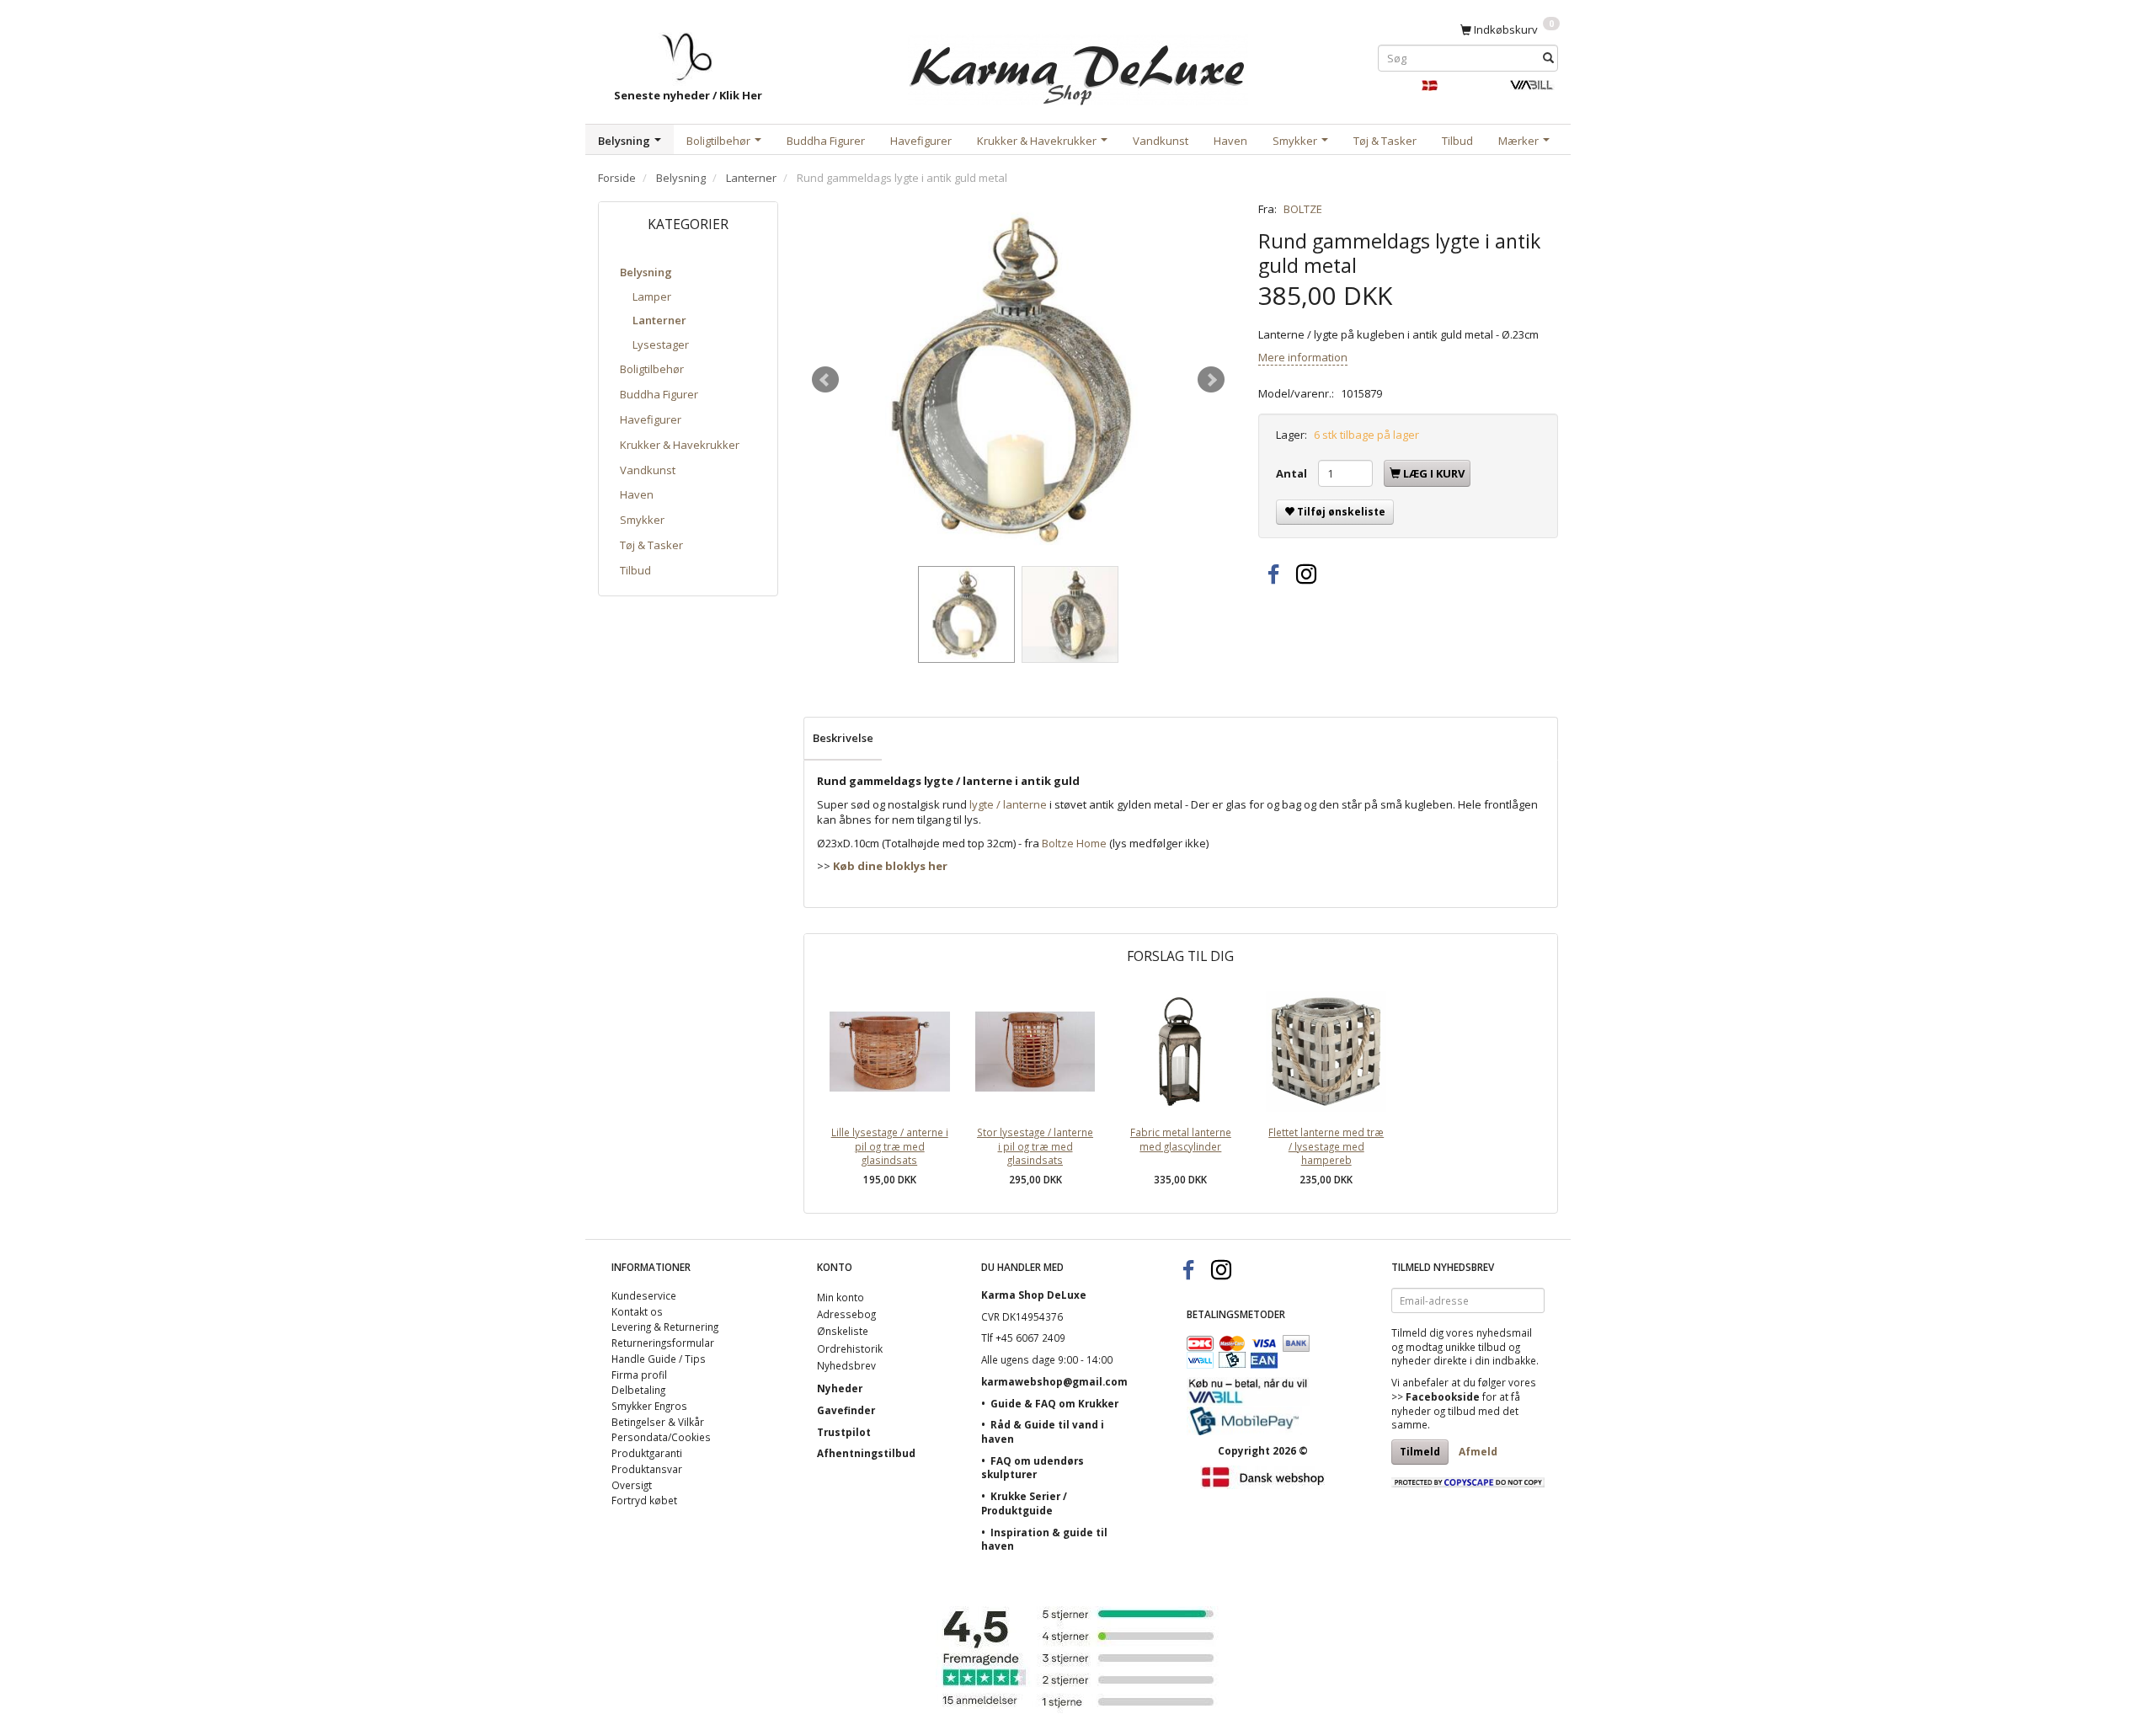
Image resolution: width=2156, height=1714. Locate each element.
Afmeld (1478, 1452)
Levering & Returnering (665, 1327)
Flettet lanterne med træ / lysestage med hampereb (1326, 1146)
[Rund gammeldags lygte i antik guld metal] (1018, 380)
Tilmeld (1420, 1452)
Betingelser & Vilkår (658, 1422)
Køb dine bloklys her (890, 866)
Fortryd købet (644, 1500)
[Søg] (1548, 58)
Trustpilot (844, 1432)
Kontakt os (637, 1311)
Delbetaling (638, 1390)
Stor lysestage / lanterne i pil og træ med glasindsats (1035, 1146)
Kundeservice (644, 1295)
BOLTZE (1303, 209)
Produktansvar (647, 1469)
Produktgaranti (647, 1453)
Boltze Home (1074, 843)
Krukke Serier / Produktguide (1024, 1503)
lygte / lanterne (1008, 804)
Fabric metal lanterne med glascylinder (1181, 1139)
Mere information (1303, 357)
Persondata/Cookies (661, 1437)
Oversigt (632, 1485)
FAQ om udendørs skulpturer (1033, 1468)
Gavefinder (846, 1410)
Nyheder (840, 1388)
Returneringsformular (663, 1343)
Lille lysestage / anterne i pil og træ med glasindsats (890, 1146)
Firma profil (639, 1375)
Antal (1293, 473)
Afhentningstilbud (866, 1453)
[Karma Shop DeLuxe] (1078, 66)
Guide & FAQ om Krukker (1054, 1403)
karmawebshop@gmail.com (1054, 1381)
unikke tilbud (1476, 1347)
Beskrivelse (843, 738)
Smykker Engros (649, 1406)
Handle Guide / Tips (659, 1359)
